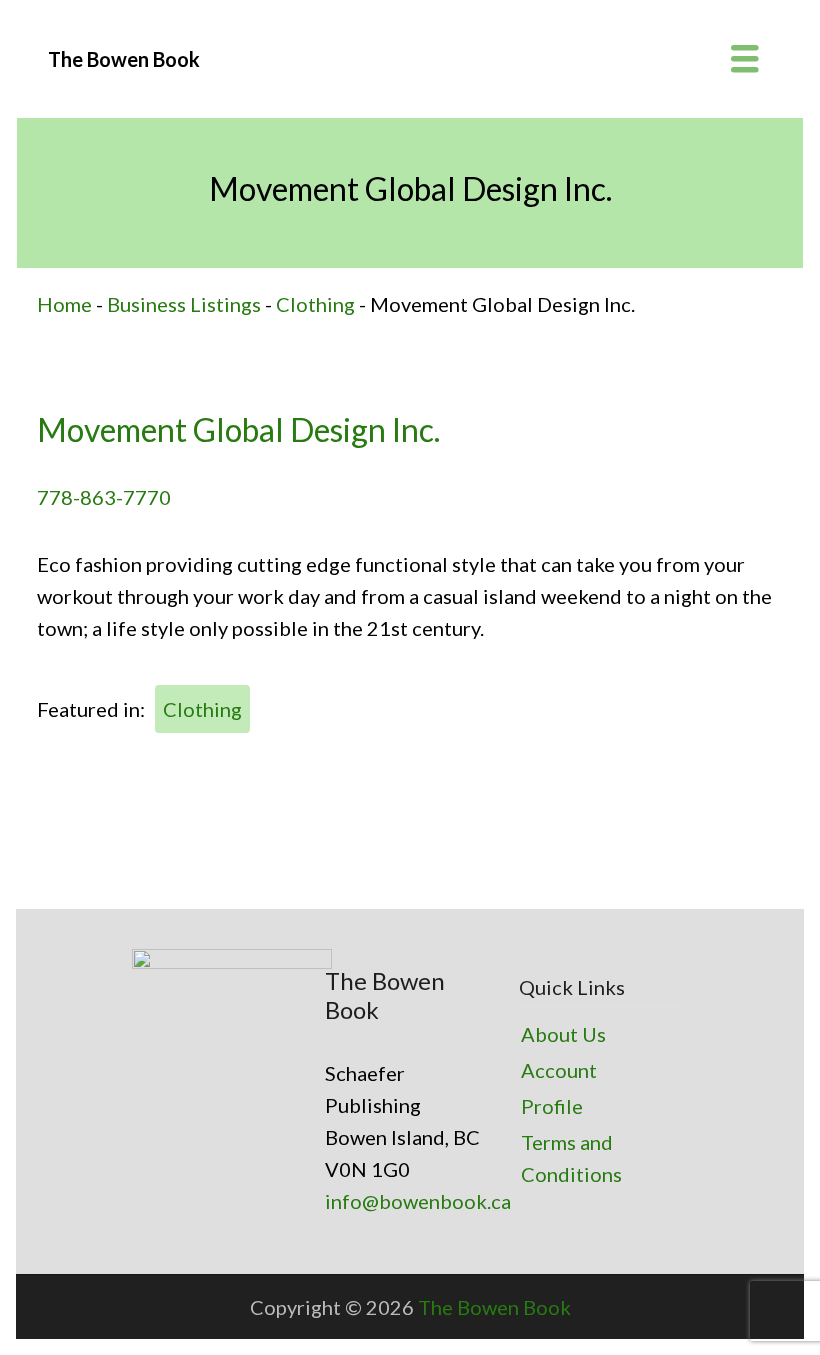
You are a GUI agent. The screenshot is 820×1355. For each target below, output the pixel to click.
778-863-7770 (104, 497)
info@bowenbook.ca (418, 1201)
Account (559, 1070)
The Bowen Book (494, 1307)
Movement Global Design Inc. (238, 429)
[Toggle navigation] (745, 59)
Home (64, 304)
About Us (563, 1034)
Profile (552, 1106)
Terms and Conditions (571, 1158)
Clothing (315, 304)
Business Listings (184, 304)
